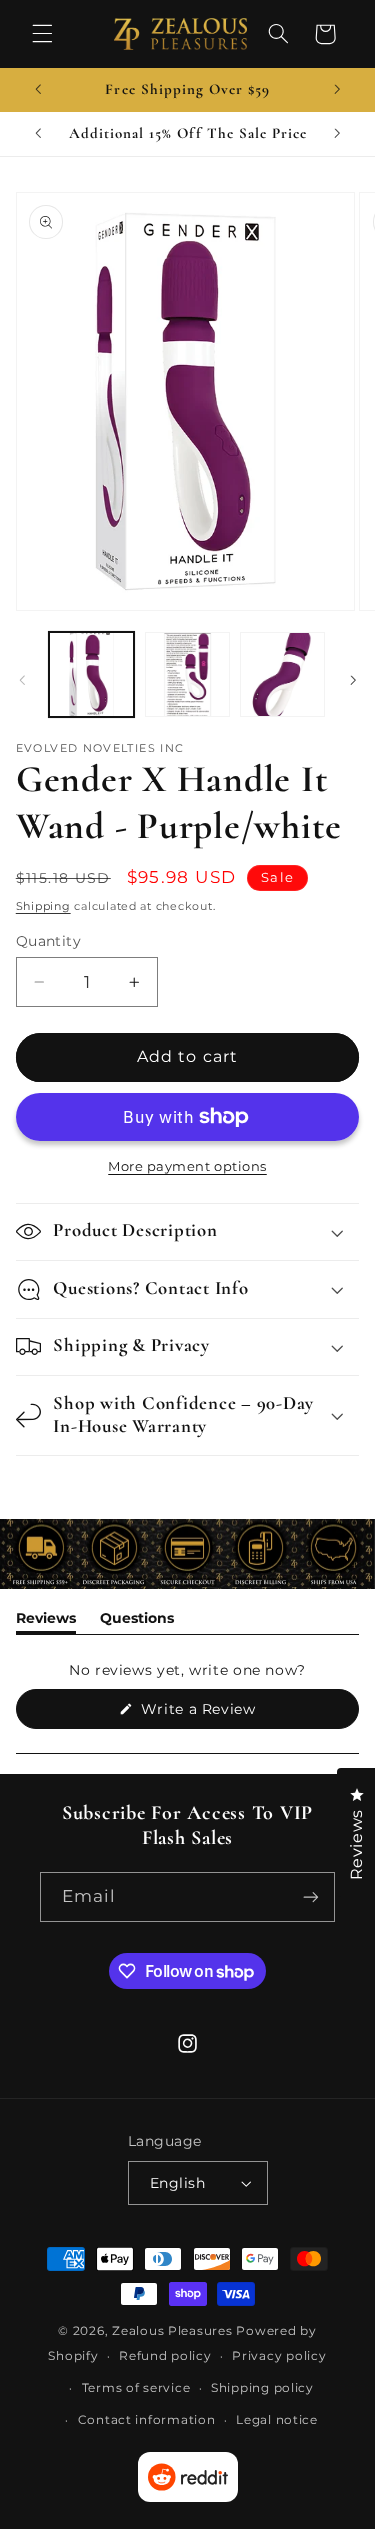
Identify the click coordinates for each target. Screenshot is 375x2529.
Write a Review (227, 1714)
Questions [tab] (137, 1621)
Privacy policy (279, 2356)
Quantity (48, 941)
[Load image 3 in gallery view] (282, 674)
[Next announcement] (337, 90)
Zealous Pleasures (174, 2331)
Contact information (147, 2420)
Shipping (43, 906)
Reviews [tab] (46, 1621)
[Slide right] (353, 680)
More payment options (187, 1166)
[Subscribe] (311, 1896)
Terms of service (136, 2388)
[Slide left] (22, 680)
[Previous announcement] (38, 90)
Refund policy (165, 2356)
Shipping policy (262, 2388)
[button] (42, 34)
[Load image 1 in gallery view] (91, 674)
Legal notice (277, 2420)
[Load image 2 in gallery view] (187, 674)
